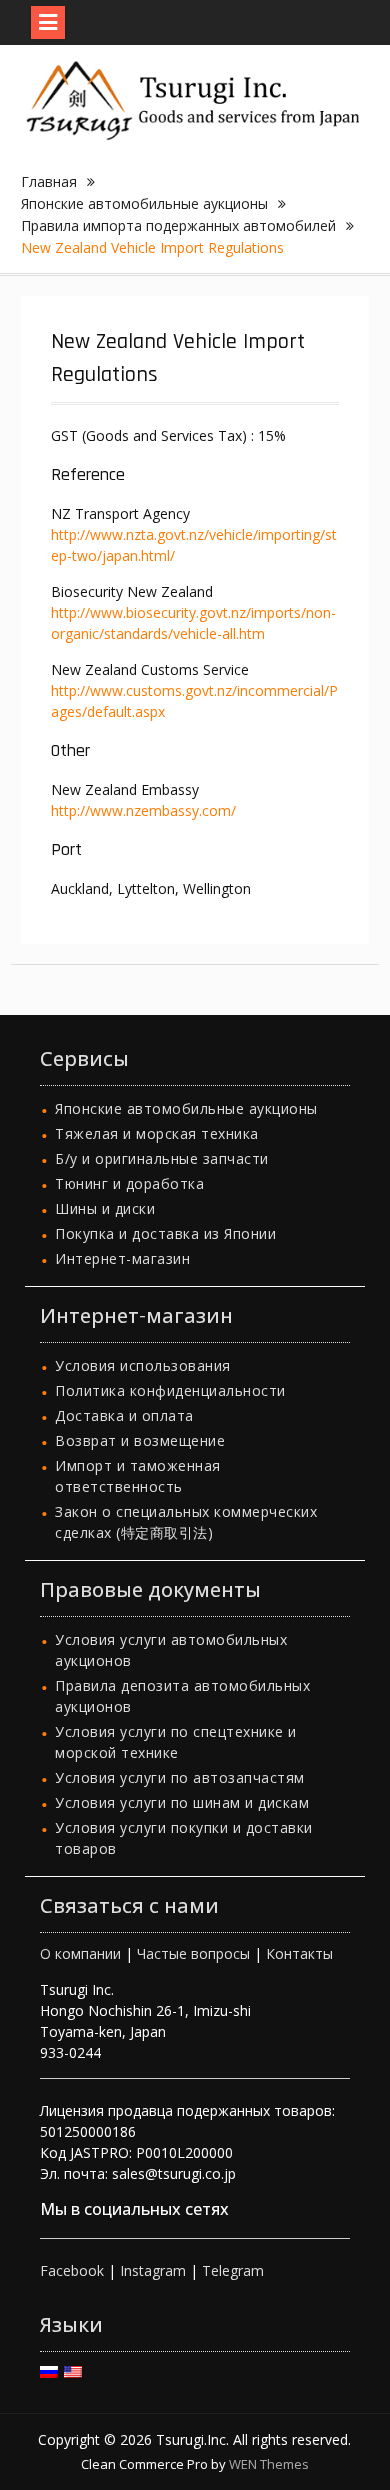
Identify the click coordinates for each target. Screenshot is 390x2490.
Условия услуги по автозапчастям (180, 1777)
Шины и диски (105, 1208)
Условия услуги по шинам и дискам (182, 1802)
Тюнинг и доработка (129, 1183)
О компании (80, 1953)
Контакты (299, 1953)
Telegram (233, 2270)
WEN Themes (269, 2464)
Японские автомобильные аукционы (186, 1108)
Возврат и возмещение (140, 1440)
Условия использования (143, 1365)
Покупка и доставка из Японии (165, 1233)
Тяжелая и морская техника (157, 1133)
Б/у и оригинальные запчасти (162, 1158)
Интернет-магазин (122, 1258)
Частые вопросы (193, 1953)
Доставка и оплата (124, 1415)
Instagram (153, 2270)
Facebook (72, 2270)
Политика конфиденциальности (170, 1390)
